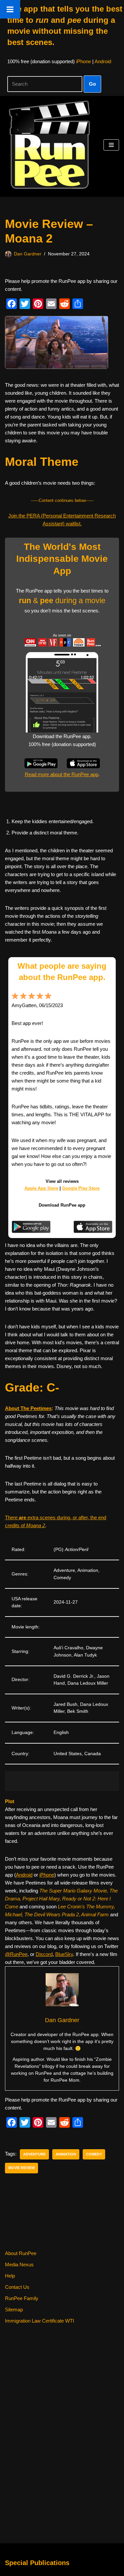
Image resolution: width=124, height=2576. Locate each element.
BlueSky (64, 1954)
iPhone (83, 61)
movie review (21, 2168)
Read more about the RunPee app (62, 774)
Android (103, 61)
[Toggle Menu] (10, 9)
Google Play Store (81, 1188)
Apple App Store (41, 1188)
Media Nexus (19, 2265)
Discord (44, 1954)
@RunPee (16, 1954)
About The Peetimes (28, 1408)
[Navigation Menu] (111, 145)
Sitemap (14, 2310)
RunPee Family (22, 2298)
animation (66, 2154)
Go (92, 84)
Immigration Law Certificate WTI (40, 2321)
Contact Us (17, 2287)
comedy (94, 2154)
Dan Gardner (28, 254)
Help (10, 2276)
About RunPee (21, 2253)
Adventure (34, 2154)
